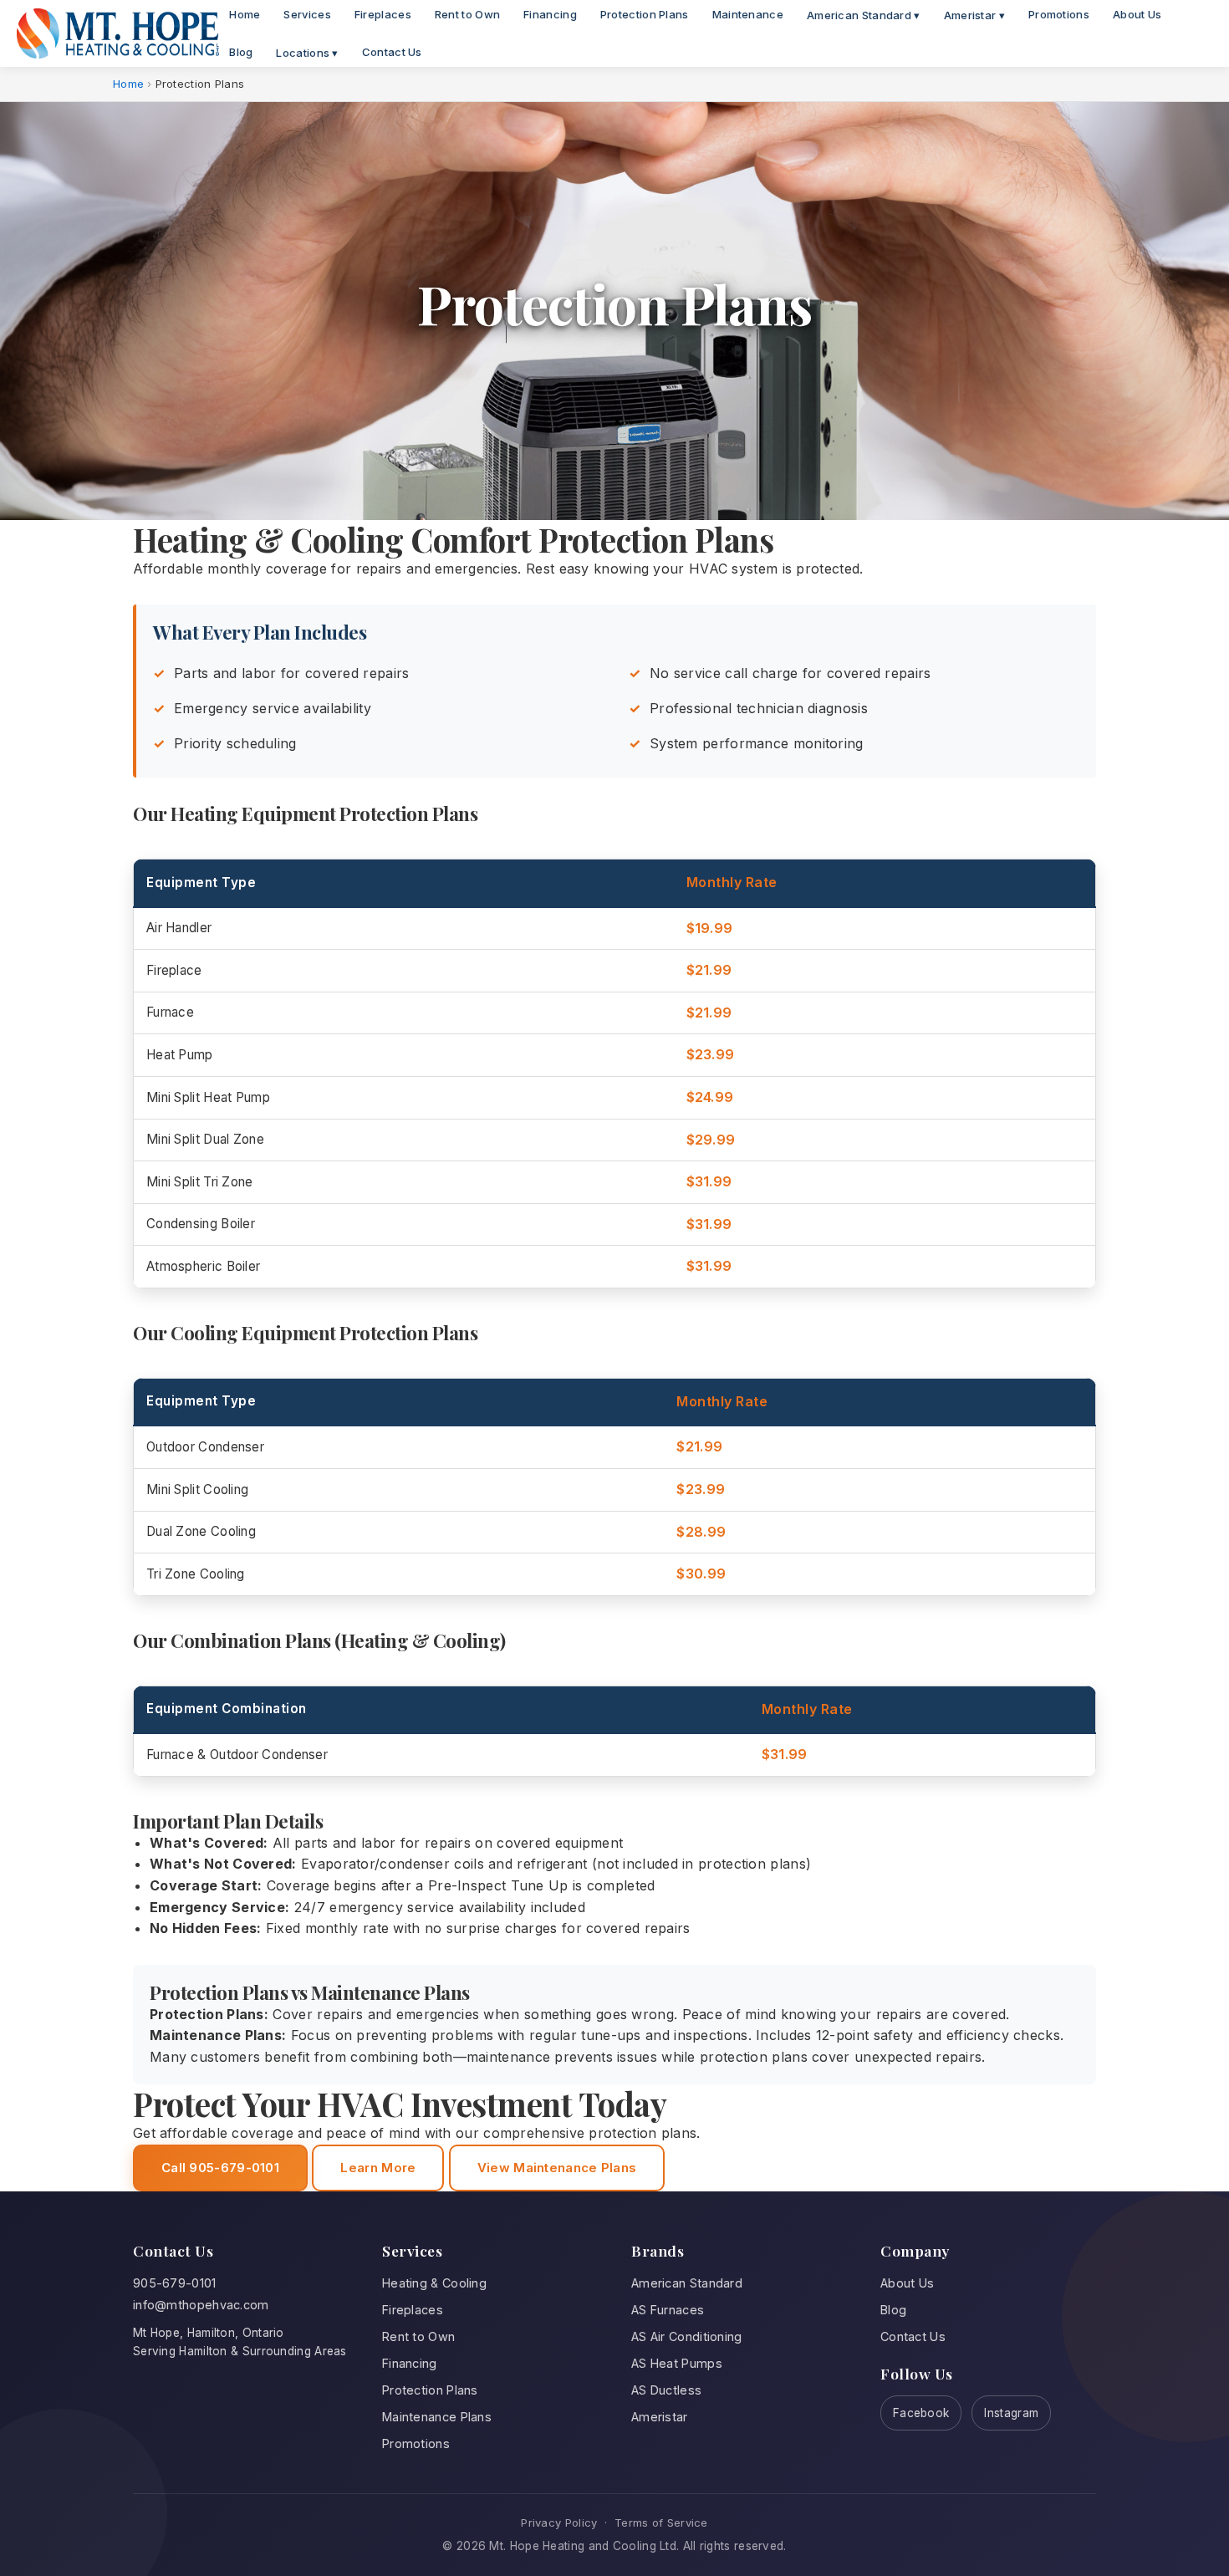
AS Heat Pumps (677, 2363)
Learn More (378, 2168)
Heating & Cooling (434, 2283)
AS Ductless (666, 2390)
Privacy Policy (559, 2522)
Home (128, 84)
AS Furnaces (668, 2310)
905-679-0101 (175, 2283)
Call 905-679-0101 (220, 2168)
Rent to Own (418, 2336)
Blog (241, 52)
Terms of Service (661, 2522)
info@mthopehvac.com (201, 2305)
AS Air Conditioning (687, 2336)
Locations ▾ (307, 53)
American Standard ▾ (864, 15)
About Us (907, 2283)
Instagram (1011, 2413)
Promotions (416, 2443)
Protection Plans (430, 2390)
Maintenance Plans (437, 2417)
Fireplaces (413, 2310)
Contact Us (392, 52)
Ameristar (660, 2417)
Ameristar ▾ (974, 15)
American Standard (687, 2283)
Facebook (921, 2413)
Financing (410, 2363)
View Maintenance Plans (557, 2168)
